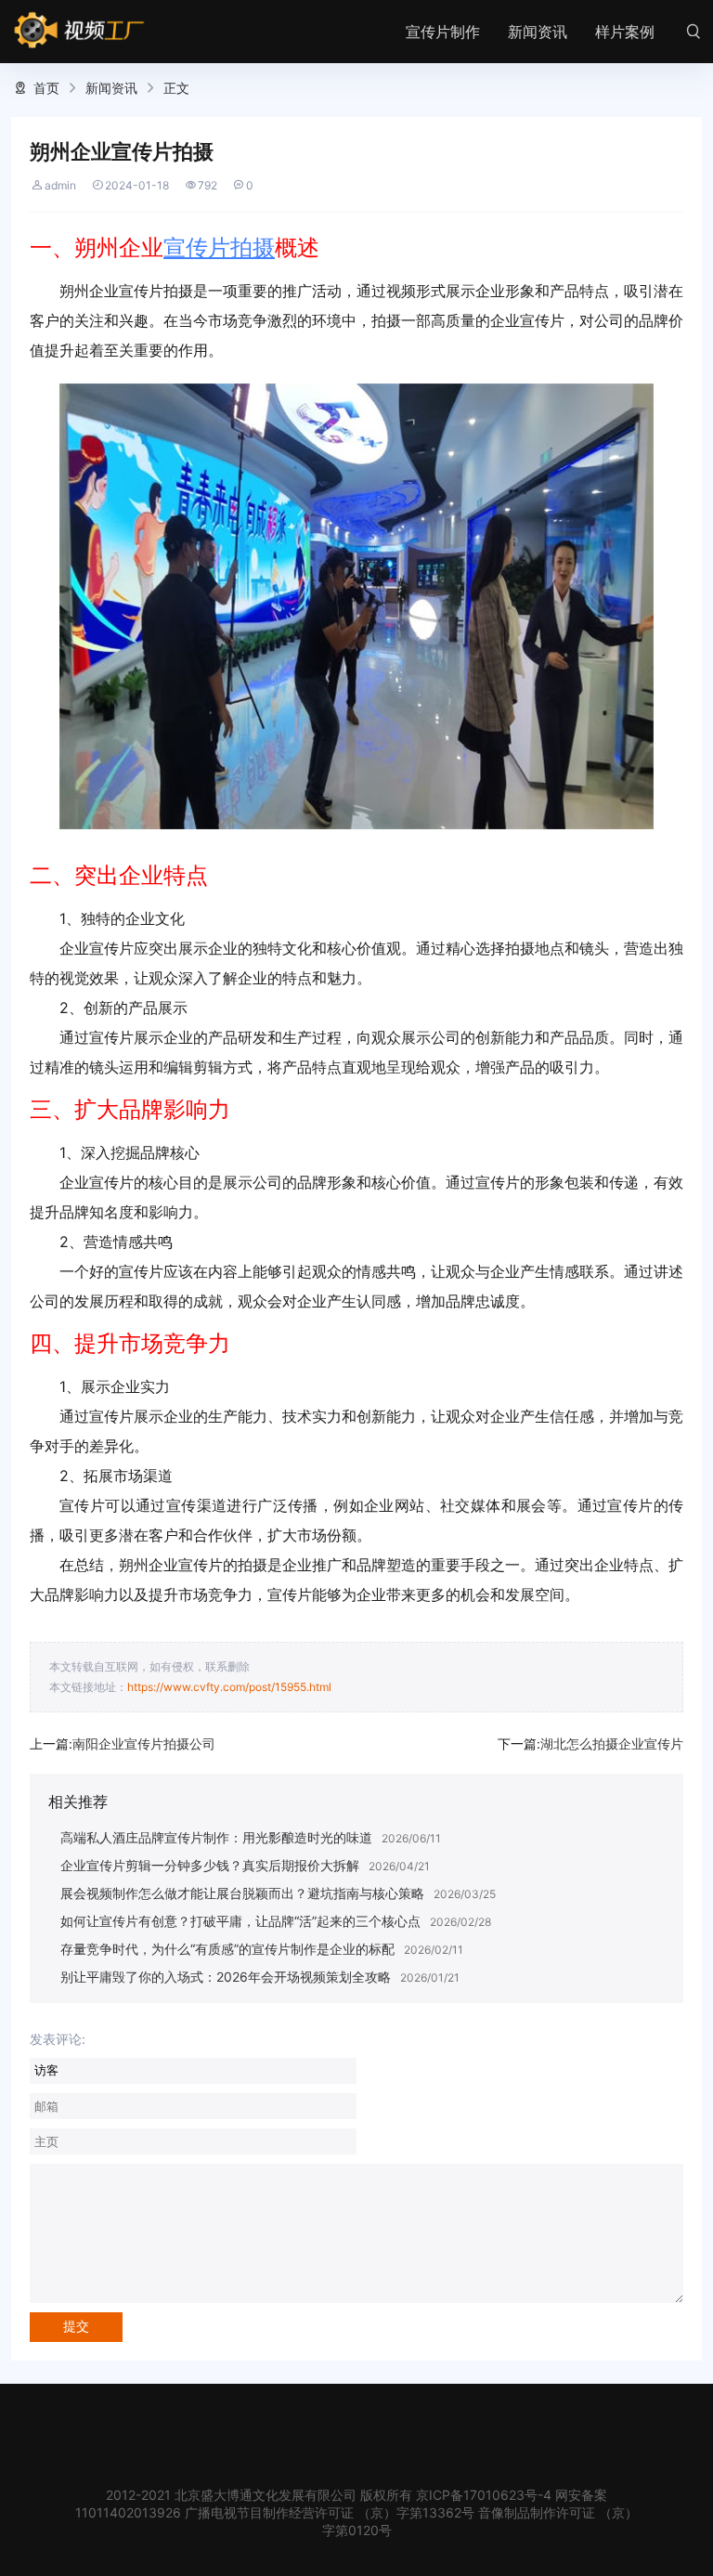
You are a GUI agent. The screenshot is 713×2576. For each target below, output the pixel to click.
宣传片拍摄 (219, 247)
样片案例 (625, 32)
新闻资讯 (538, 32)
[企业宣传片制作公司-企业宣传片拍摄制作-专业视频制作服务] (79, 31)
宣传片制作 (443, 32)
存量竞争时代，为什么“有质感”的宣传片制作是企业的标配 (227, 1949)
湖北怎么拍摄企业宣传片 (612, 1743)
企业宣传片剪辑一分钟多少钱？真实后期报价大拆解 (210, 1865)
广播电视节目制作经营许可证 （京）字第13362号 (330, 2512)
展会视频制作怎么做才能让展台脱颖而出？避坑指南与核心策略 (242, 1893)
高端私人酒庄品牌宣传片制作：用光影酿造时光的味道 (216, 1837)
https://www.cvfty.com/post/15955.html (229, 1687)
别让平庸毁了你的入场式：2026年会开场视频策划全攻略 (226, 1977)
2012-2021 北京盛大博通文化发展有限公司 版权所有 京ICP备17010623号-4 (329, 2495)
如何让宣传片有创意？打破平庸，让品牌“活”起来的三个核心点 (240, 1921)
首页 (46, 88)
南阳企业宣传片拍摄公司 (144, 1743)
